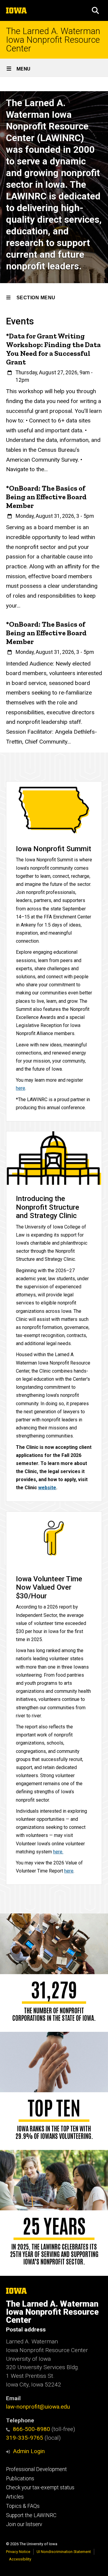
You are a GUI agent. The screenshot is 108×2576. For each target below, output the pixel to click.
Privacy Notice (18, 2552)
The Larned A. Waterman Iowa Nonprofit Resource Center (53, 40)
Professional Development (36, 2469)
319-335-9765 (25, 2438)
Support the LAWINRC (31, 2515)
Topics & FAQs (23, 2506)
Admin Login (29, 2451)
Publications (20, 2479)
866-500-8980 (31, 2429)
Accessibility (20, 2559)
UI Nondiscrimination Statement (64, 2552)
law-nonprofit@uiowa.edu (38, 2407)
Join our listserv (24, 2524)
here (69, 1871)
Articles (15, 2497)
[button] (95, 10)
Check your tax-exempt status (40, 2488)
